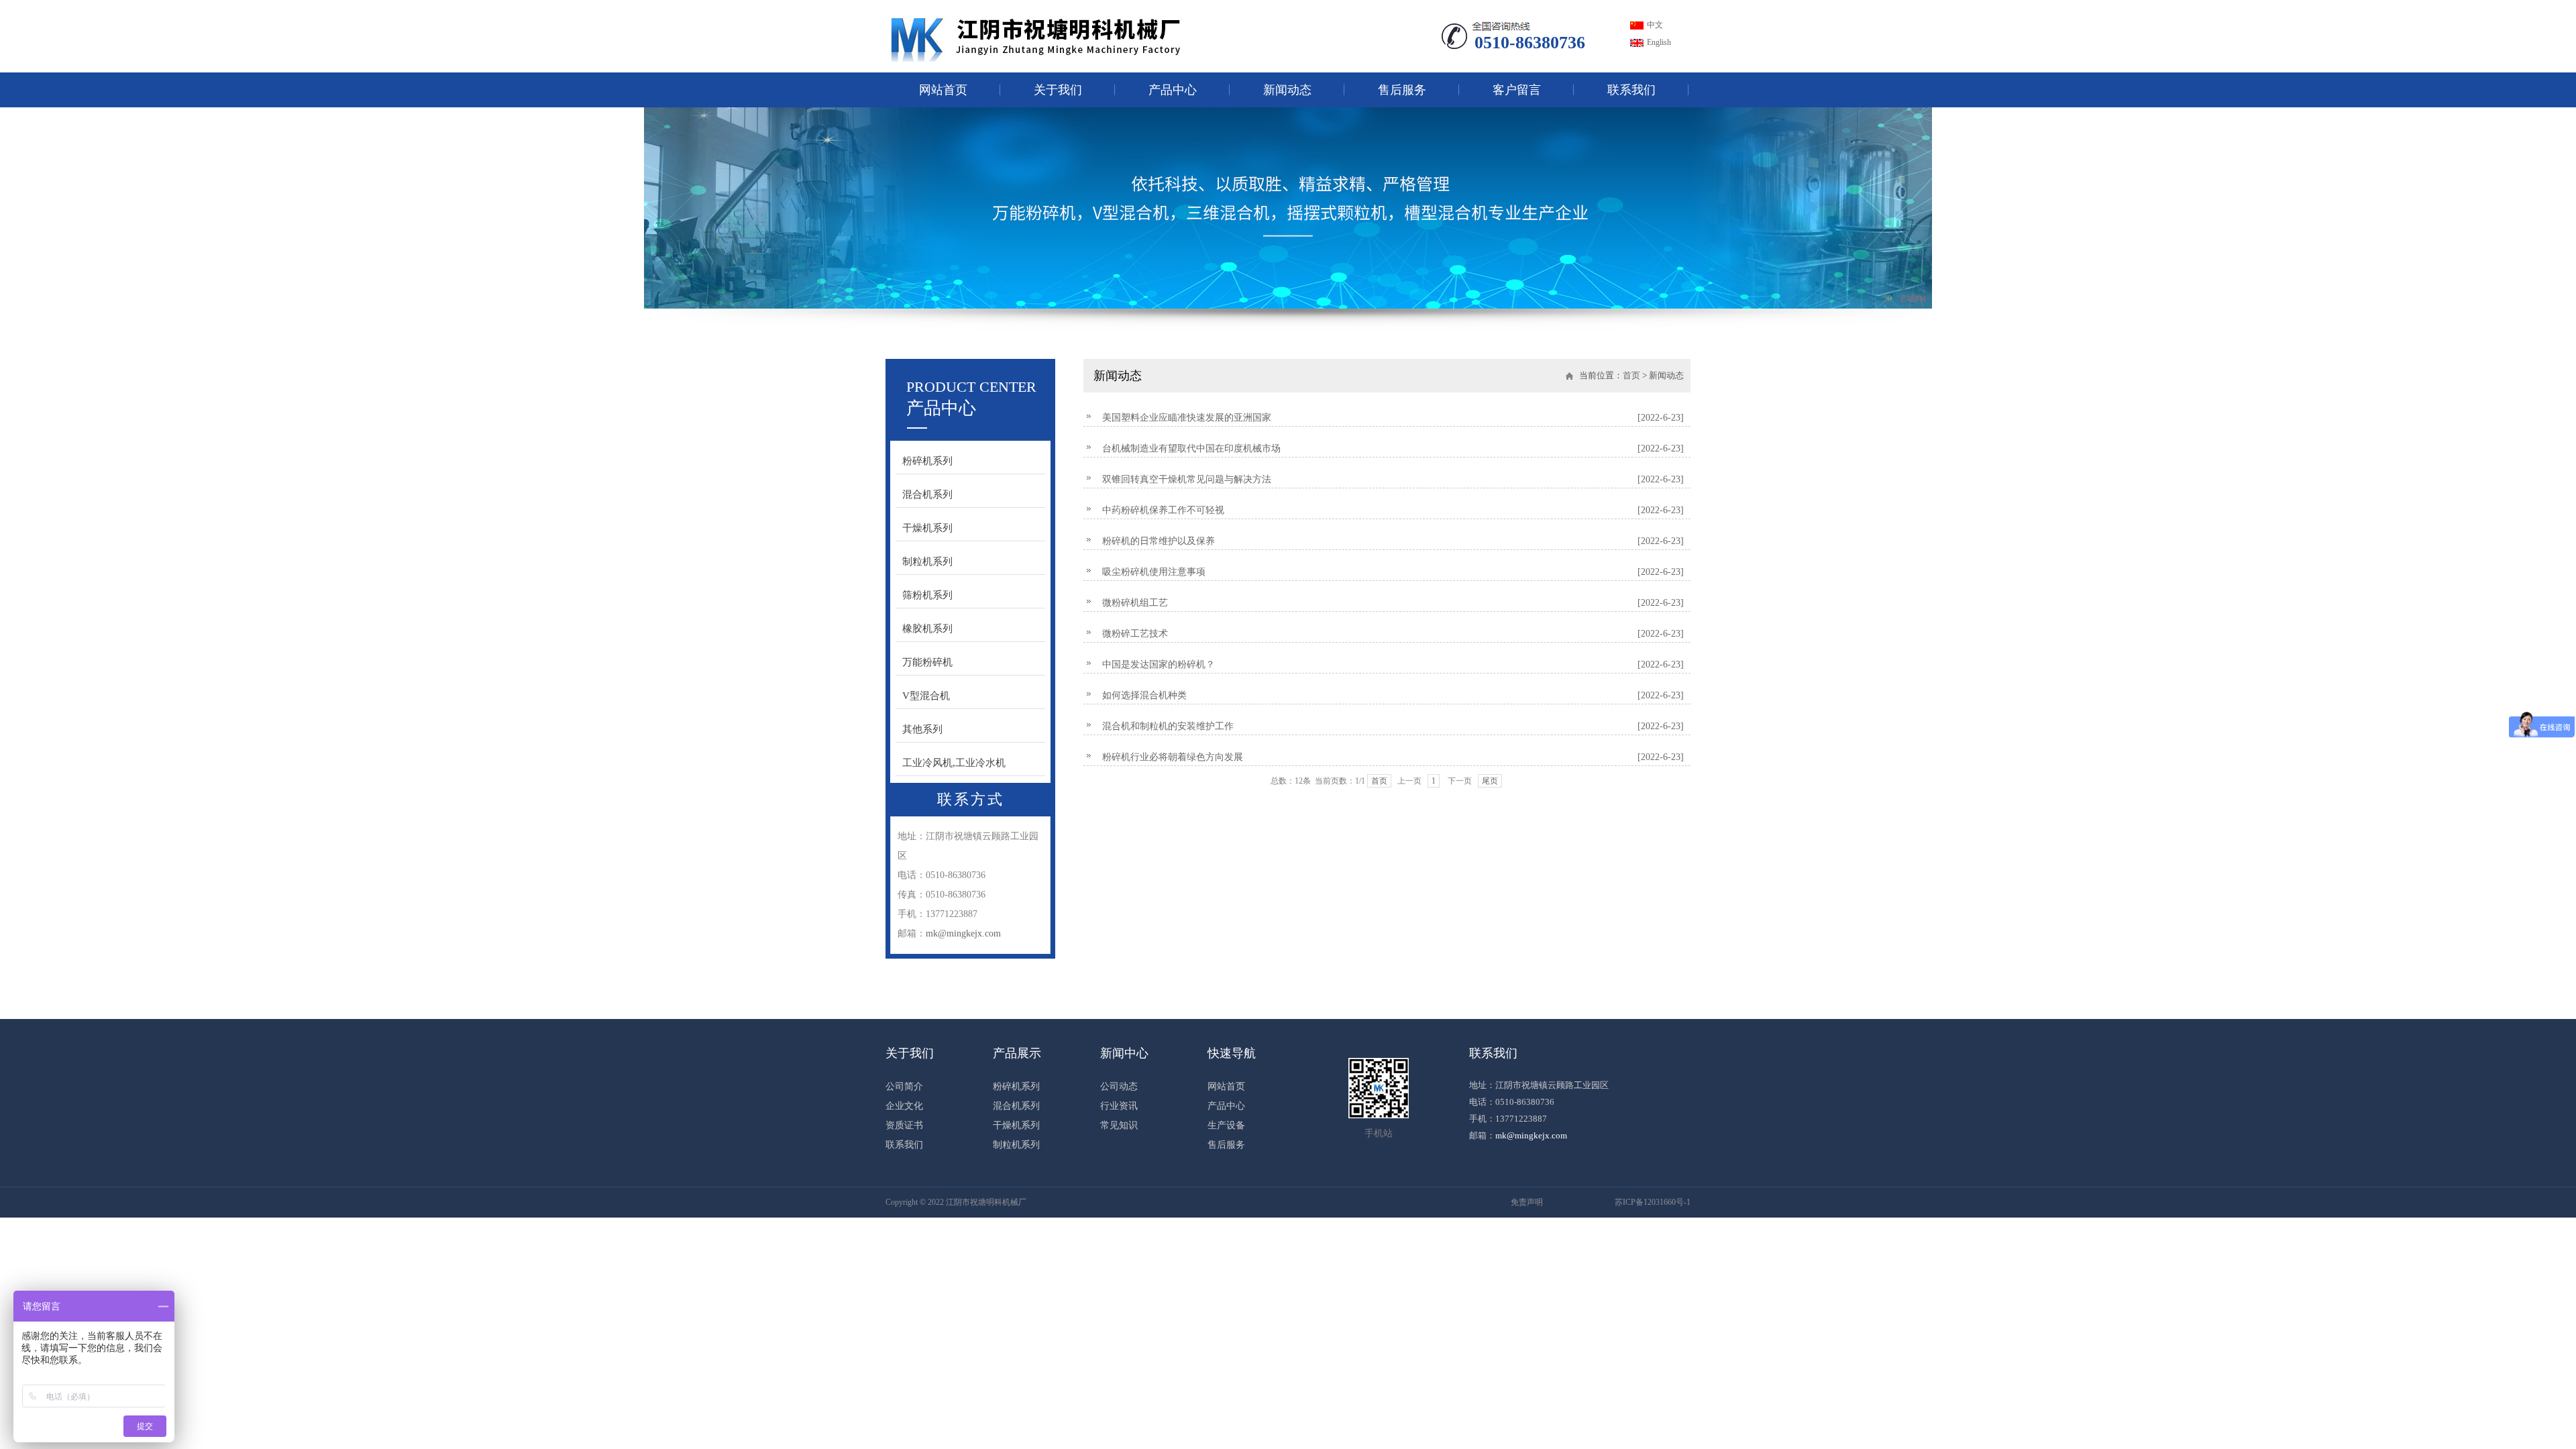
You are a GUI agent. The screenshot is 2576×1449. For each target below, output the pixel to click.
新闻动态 (1287, 90)
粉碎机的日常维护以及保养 (1393, 541)
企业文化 (904, 1106)
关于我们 (1058, 90)
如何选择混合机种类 (1393, 695)
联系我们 (1631, 90)
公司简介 (904, 1087)
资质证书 (904, 1126)
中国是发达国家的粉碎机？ (1393, 664)
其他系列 (922, 729)
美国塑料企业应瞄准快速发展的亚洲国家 (1393, 418)
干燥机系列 (927, 528)
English (1659, 42)
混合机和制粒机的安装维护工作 (1393, 726)
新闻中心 (1124, 1053)
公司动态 (1119, 1087)
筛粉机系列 (927, 595)
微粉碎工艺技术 (1393, 634)
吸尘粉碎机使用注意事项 (1393, 572)
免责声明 (1527, 1202)
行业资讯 (1119, 1106)
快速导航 (1232, 1053)
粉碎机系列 (927, 461)
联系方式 (971, 799)
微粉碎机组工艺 (1393, 603)
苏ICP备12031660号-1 (1653, 1202)
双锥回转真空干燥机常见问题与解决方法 (1393, 479)
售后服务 (1402, 90)
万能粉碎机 (927, 662)
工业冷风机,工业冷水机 (954, 763)
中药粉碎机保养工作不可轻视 (1393, 510)
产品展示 (1017, 1053)
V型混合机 (926, 696)
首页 (1631, 375)
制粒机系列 (927, 561)
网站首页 (943, 90)
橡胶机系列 (927, 629)
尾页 (1490, 781)
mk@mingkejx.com (963, 933)
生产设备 (1226, 1126)
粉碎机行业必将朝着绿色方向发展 (1393, 757)
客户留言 (1517, 90)
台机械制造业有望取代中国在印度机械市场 (1393, 448)
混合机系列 (927, 494)
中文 (1655, 25)
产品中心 (1173, 90)
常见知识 (1119, 1126)
